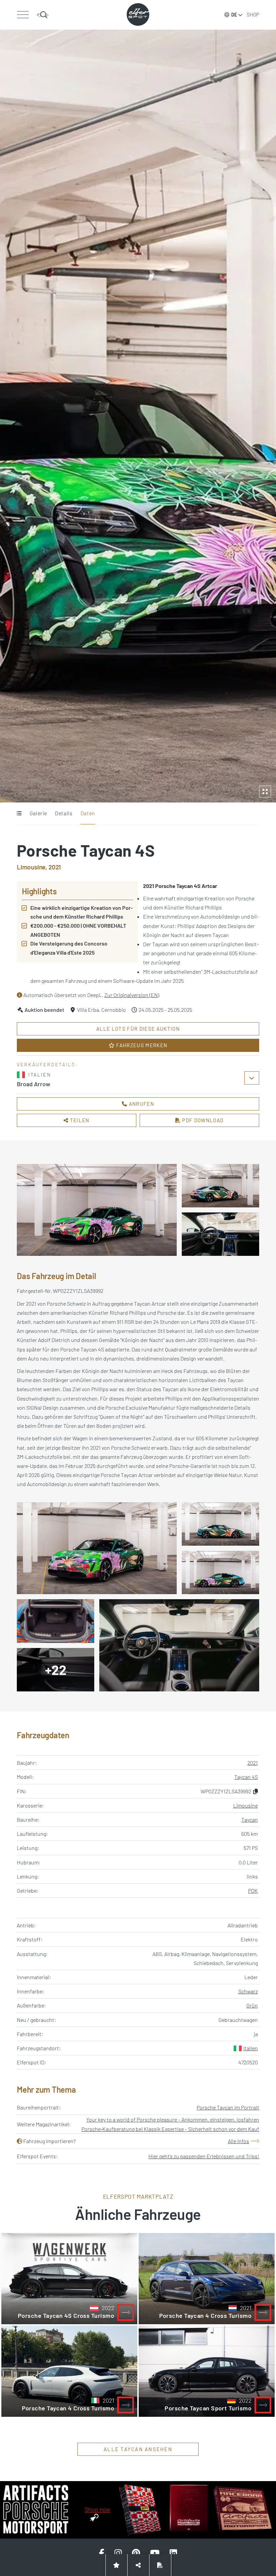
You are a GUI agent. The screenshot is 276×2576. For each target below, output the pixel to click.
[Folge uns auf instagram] (118, 2553)
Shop (253, 14)
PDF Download (202, 1120)
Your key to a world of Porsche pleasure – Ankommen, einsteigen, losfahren (173, 2119)
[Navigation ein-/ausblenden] (23, 15)
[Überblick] (19, 814)
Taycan (250, 1819)
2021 (253, 1763)
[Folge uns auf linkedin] (173, 2553)
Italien (251, 2048)
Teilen (79, 1120)
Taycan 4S (246, 1777)
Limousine (246, 1805)
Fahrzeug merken (141, 1045)
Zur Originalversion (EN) (132, 995)
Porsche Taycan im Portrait (228, 2107)
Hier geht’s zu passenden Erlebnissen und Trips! (204, 2156)
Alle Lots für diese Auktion (138, 1029)
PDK (253, 1891)
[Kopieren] (255, 1791)
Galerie (38, 813)
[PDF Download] (160, 2565)
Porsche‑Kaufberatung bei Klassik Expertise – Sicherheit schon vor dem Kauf (170, 2129)
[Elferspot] (138, 14)
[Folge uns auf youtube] (155, 2553)
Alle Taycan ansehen (138, 2449)
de (234, 15)
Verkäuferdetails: (47, 1064)
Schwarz (248, 1991)
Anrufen (141, 1104)
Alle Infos (238, 2141)
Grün (252, 2005)
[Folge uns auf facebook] (102, 2553)
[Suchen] (43, 15)
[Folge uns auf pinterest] (136, 2553)
